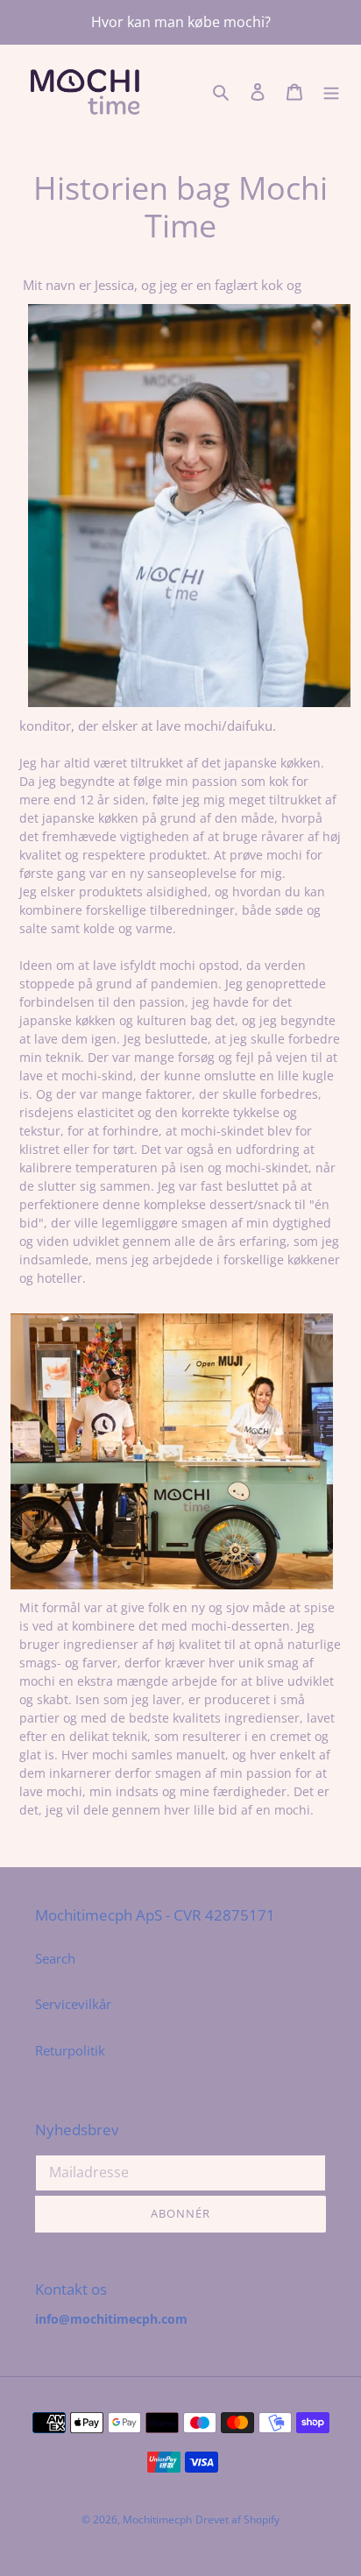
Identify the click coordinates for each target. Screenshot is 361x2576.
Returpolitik (70, 2050)
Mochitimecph (157, 2519)
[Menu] (331, 91)
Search (55, 1958)
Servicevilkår (73, 2004)
